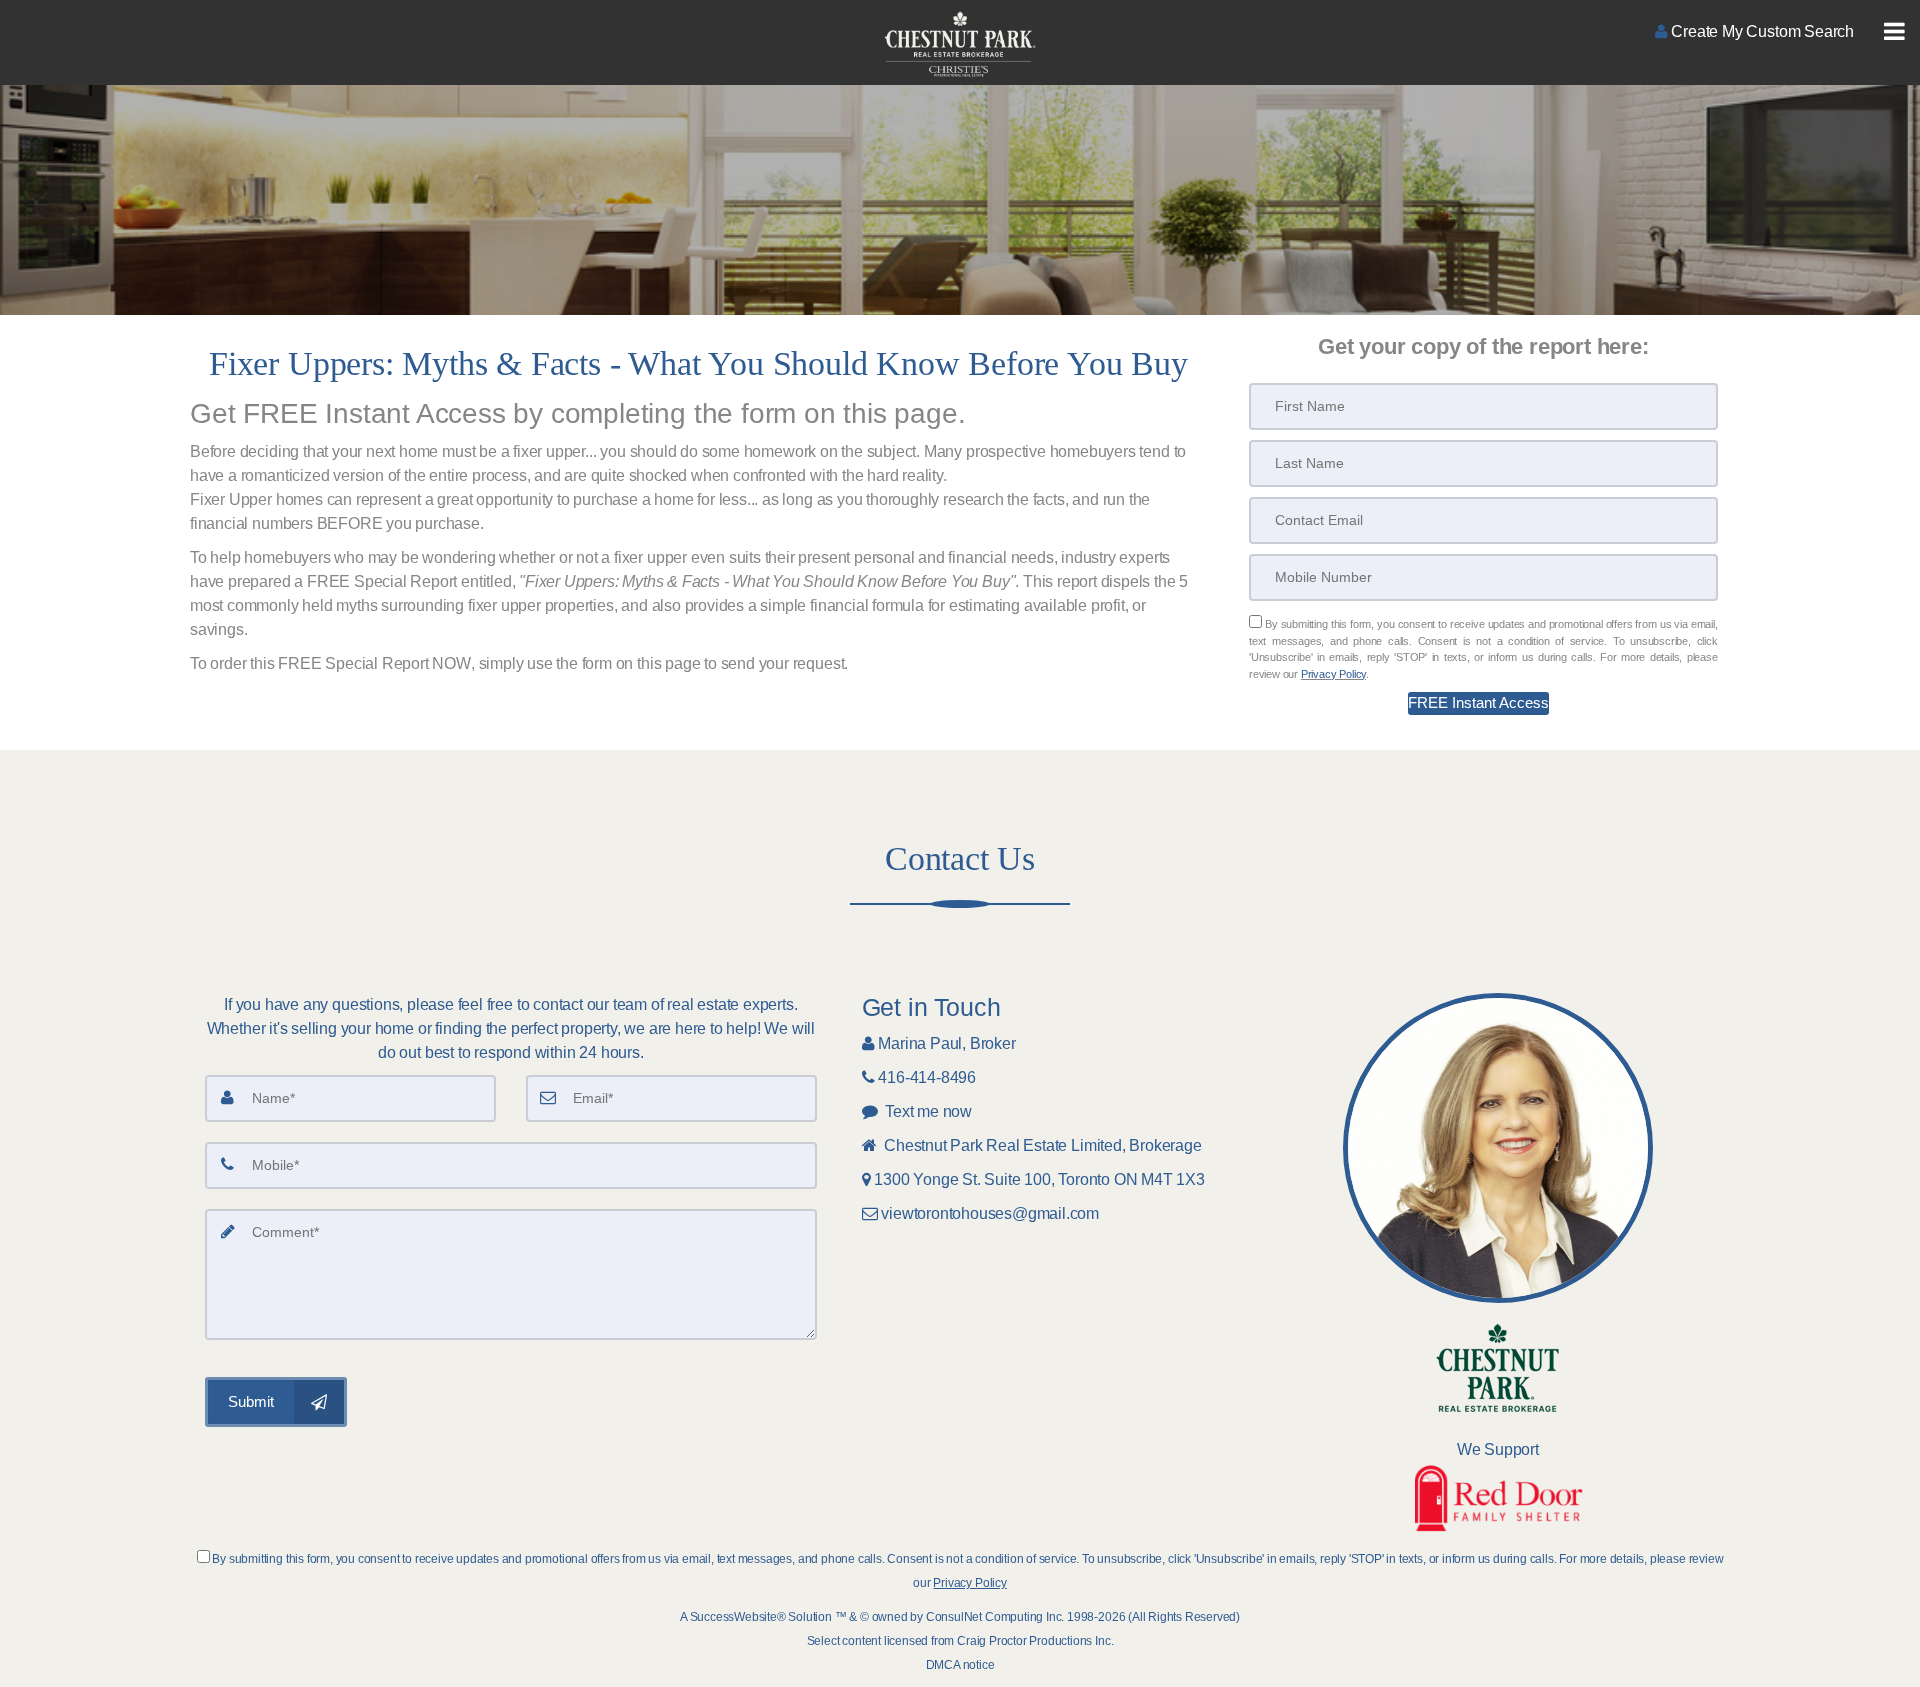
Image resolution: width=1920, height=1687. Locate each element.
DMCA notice (960, 1665)
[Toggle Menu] (1894, 32)
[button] (1478, 703)
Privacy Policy (1333, 674)
